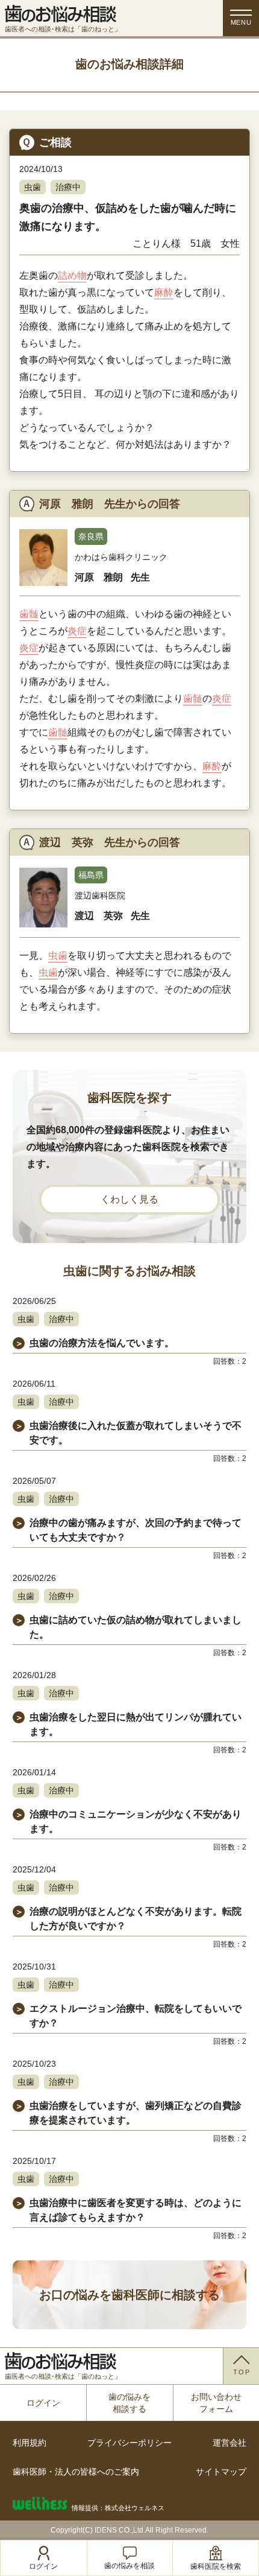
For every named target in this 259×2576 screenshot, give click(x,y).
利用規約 (30, 2443)
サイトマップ (221, 2472)
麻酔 (164, 292)
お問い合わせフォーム (216, 2403)
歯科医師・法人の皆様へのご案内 (76, 2472)
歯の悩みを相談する (129, 2403)
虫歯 (33, 187)
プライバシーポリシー (129, 2443)
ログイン (43, 2403)
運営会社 (229, 2443)
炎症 (77, 631)
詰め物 (72, 275)
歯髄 (29, 614)
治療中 (68, 187)
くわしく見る (129, 1199)
